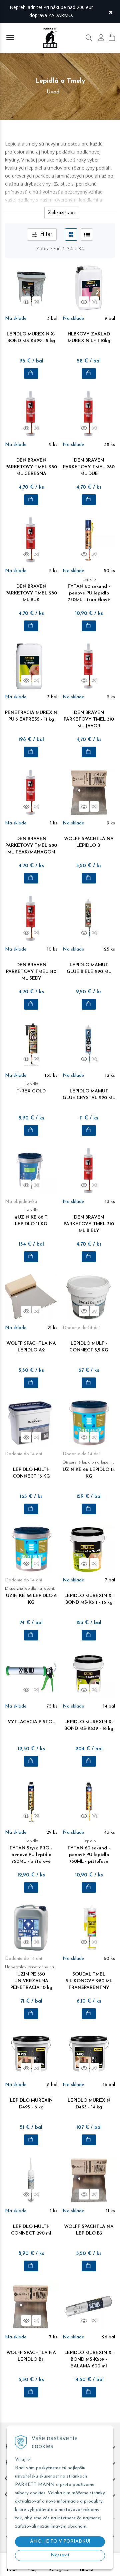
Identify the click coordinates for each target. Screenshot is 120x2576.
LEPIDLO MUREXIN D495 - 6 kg (31, 2104)
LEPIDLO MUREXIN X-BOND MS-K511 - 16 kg (89, 1599)
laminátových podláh (78, 176)
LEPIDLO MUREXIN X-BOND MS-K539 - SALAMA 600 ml (89, 2360)
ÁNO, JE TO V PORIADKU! (60, 2541)
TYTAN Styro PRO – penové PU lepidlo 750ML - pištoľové (31, 1851)
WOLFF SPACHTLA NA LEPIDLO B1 (89, 842)
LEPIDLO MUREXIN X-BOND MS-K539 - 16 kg (89, 1725)
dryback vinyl (38, 184)
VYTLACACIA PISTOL (31, 1722)
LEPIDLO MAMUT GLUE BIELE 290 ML (89, 968)
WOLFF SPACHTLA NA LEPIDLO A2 (31, 1347)
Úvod (53, 92)
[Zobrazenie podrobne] (87, 234)
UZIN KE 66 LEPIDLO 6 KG (31, 1596)
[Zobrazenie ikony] (71, 234)
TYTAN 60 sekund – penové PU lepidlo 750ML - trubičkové (89, 590)
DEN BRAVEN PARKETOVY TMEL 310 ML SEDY (31, 972)
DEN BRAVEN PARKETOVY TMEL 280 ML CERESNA (31, 467)
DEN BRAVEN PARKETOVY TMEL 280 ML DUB (89, 467)
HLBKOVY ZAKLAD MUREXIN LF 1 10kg (89, 338)
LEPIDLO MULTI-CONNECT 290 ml (31, 2230)
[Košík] (112, 37)
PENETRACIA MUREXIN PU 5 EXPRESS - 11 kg (31, 716)
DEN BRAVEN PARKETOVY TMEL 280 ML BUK (31, 593)
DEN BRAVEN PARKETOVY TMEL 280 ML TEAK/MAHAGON (31, 846)
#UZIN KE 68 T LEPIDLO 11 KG (31, 1217)
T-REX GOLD (31, 1088)
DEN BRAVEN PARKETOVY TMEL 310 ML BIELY (89, 1224)
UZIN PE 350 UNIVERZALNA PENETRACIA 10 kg (31, 1978)
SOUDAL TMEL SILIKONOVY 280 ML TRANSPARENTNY (89, 1981)
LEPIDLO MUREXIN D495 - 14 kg (89, 2104)
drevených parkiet (31, 176)
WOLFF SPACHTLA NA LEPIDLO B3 (89, 2230)
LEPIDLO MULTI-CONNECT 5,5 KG (89, 1347)
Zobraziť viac (62, 213)
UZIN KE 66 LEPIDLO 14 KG (89, 1470)
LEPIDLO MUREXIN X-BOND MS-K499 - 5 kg (31, 338)
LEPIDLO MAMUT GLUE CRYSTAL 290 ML (89, 1095)
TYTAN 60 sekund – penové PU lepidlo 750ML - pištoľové (89, 1851)
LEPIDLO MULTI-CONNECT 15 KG (31, 1473)
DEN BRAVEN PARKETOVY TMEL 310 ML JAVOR (89, 719)
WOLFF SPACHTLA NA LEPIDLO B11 (31, 2356)
